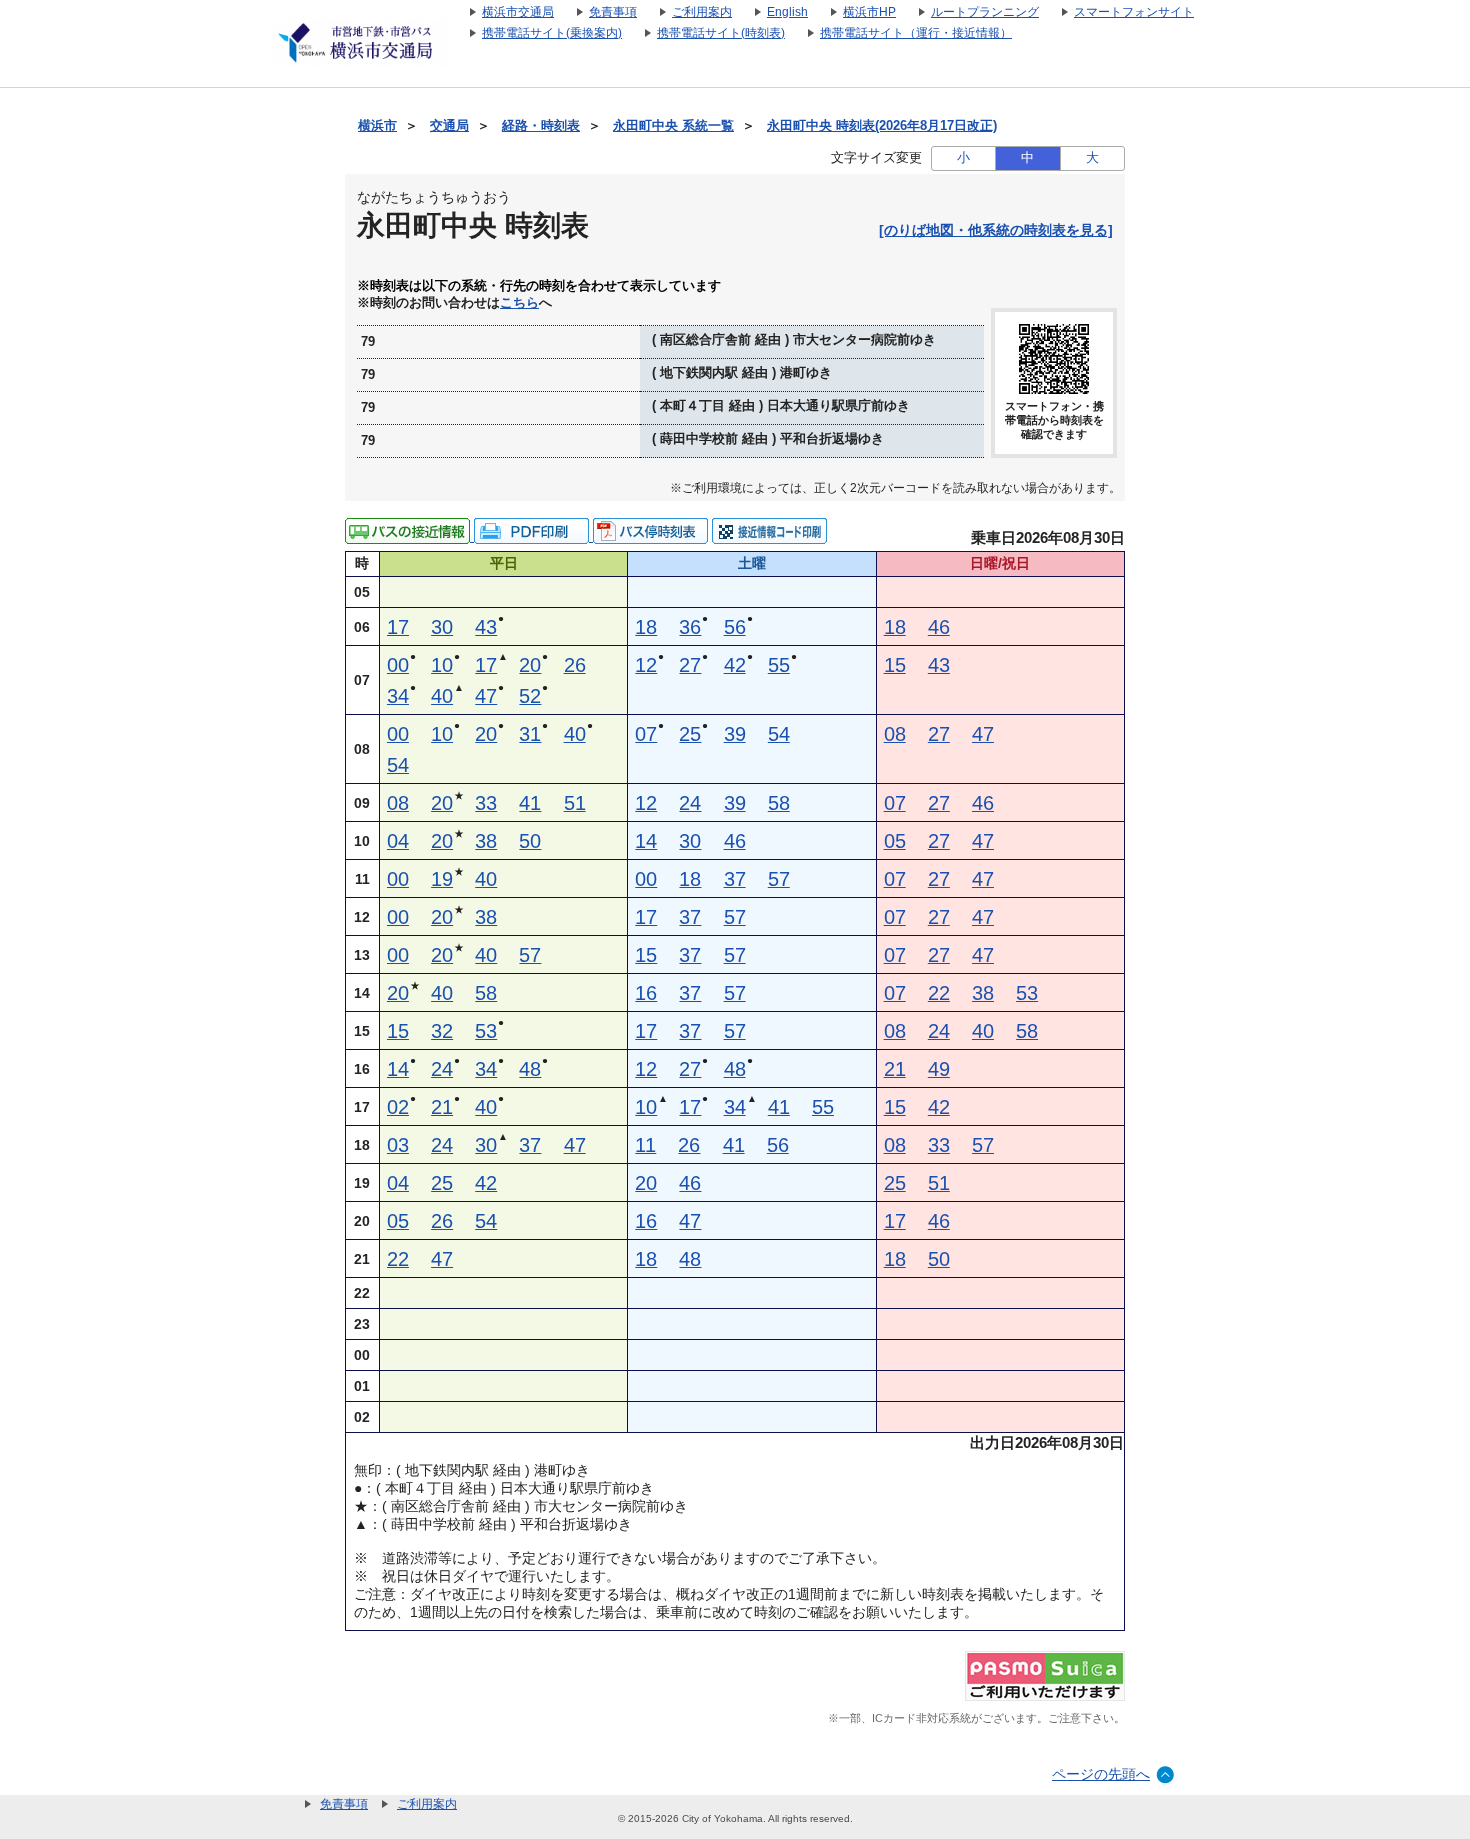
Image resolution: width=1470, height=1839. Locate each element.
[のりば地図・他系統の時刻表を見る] (996, 230)
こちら (519, 303)
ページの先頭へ (1101, 1774)
